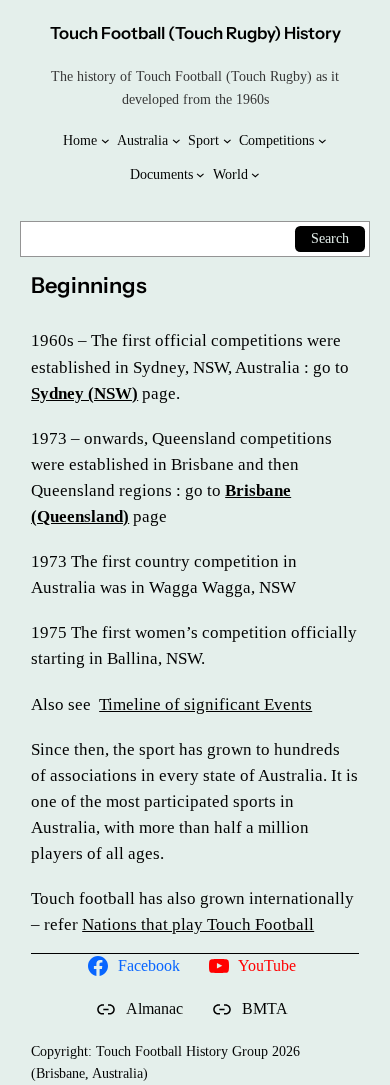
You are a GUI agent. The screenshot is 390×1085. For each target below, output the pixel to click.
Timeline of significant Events (205, 704)
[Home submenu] (105, 140)
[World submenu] (255, 174)
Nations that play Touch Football (198, 924)
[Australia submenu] (176, 140)
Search (330, 238)
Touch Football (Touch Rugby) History (195, 33)
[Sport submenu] (227, 140)
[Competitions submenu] (322, 140)
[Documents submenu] (200, 174)
